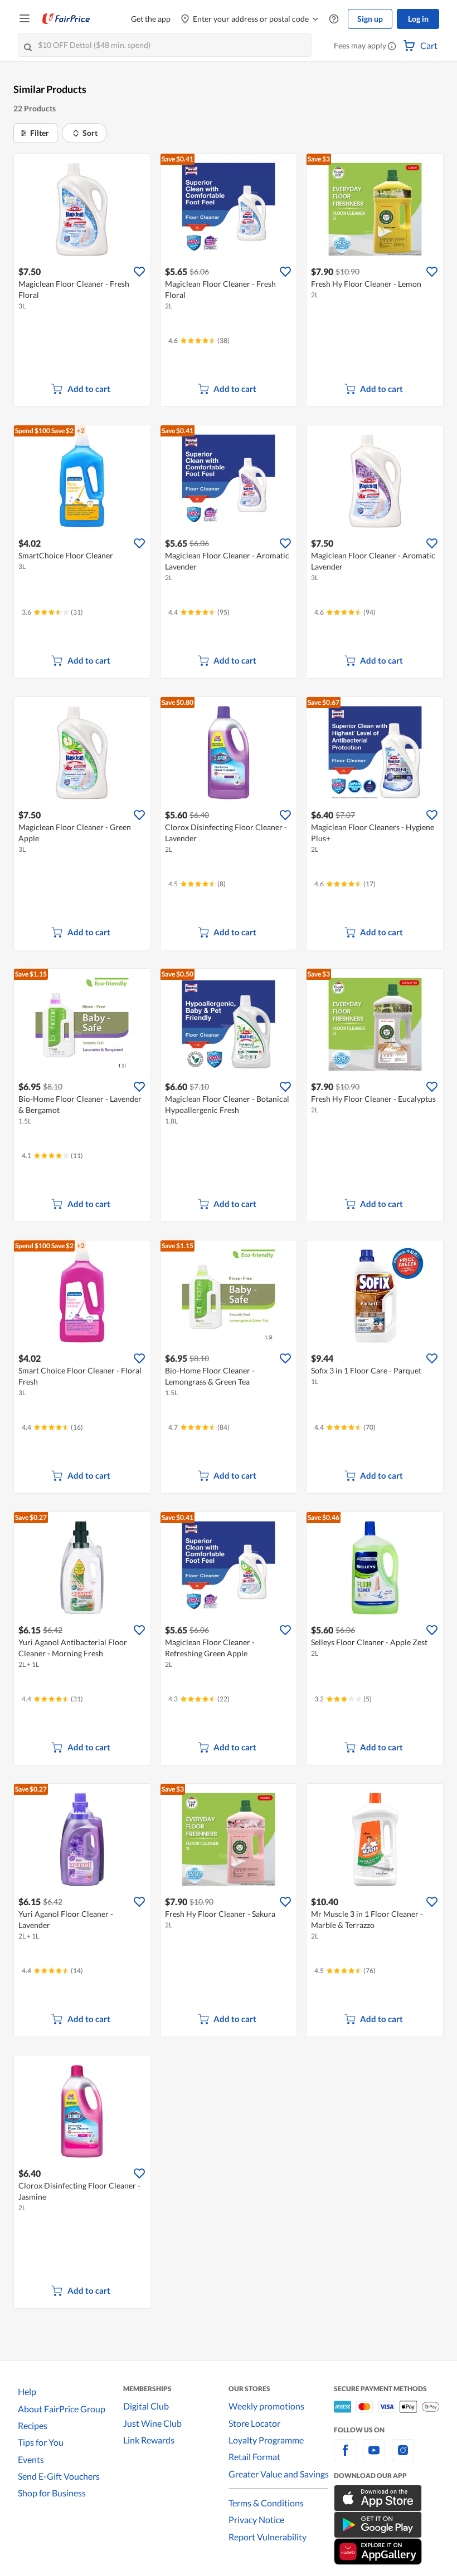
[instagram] (403, 2457)
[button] (392, 47)
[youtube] (374, 2457)
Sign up (370, 19)
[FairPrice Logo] (66, 19)
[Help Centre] (334, 19)
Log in (418, 19)
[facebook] (345, 2457)
